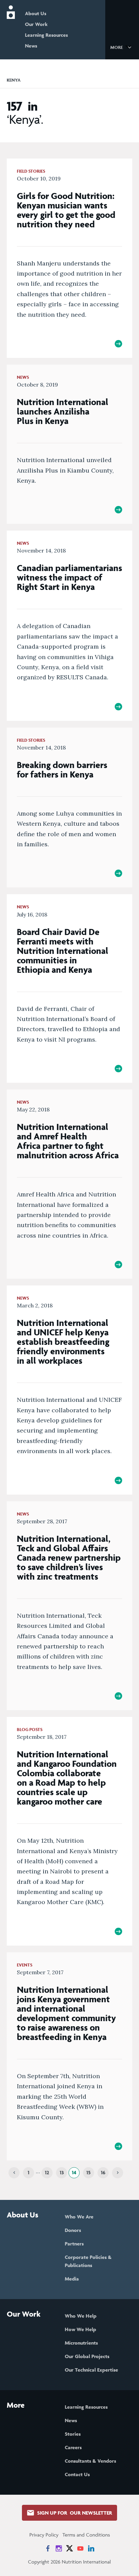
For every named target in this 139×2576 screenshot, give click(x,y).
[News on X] (69, 2548)
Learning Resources (46, 35)
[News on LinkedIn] (91, 2548)
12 (47, 2172)
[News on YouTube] (80, 2548)
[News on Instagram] (59, 2548)
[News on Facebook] (48, 2548)
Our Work (36, 24)
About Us (36, 13)
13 (62, 2172)
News (31, 46)
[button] (122, 47)
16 (103, 2172)
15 (89, 2172)
